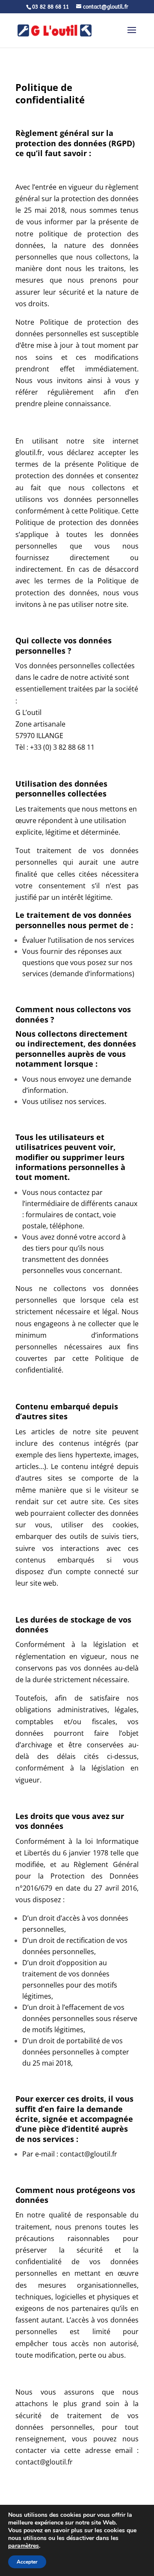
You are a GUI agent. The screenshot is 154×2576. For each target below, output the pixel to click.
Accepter (27, 2562)
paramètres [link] (24, 2546)
